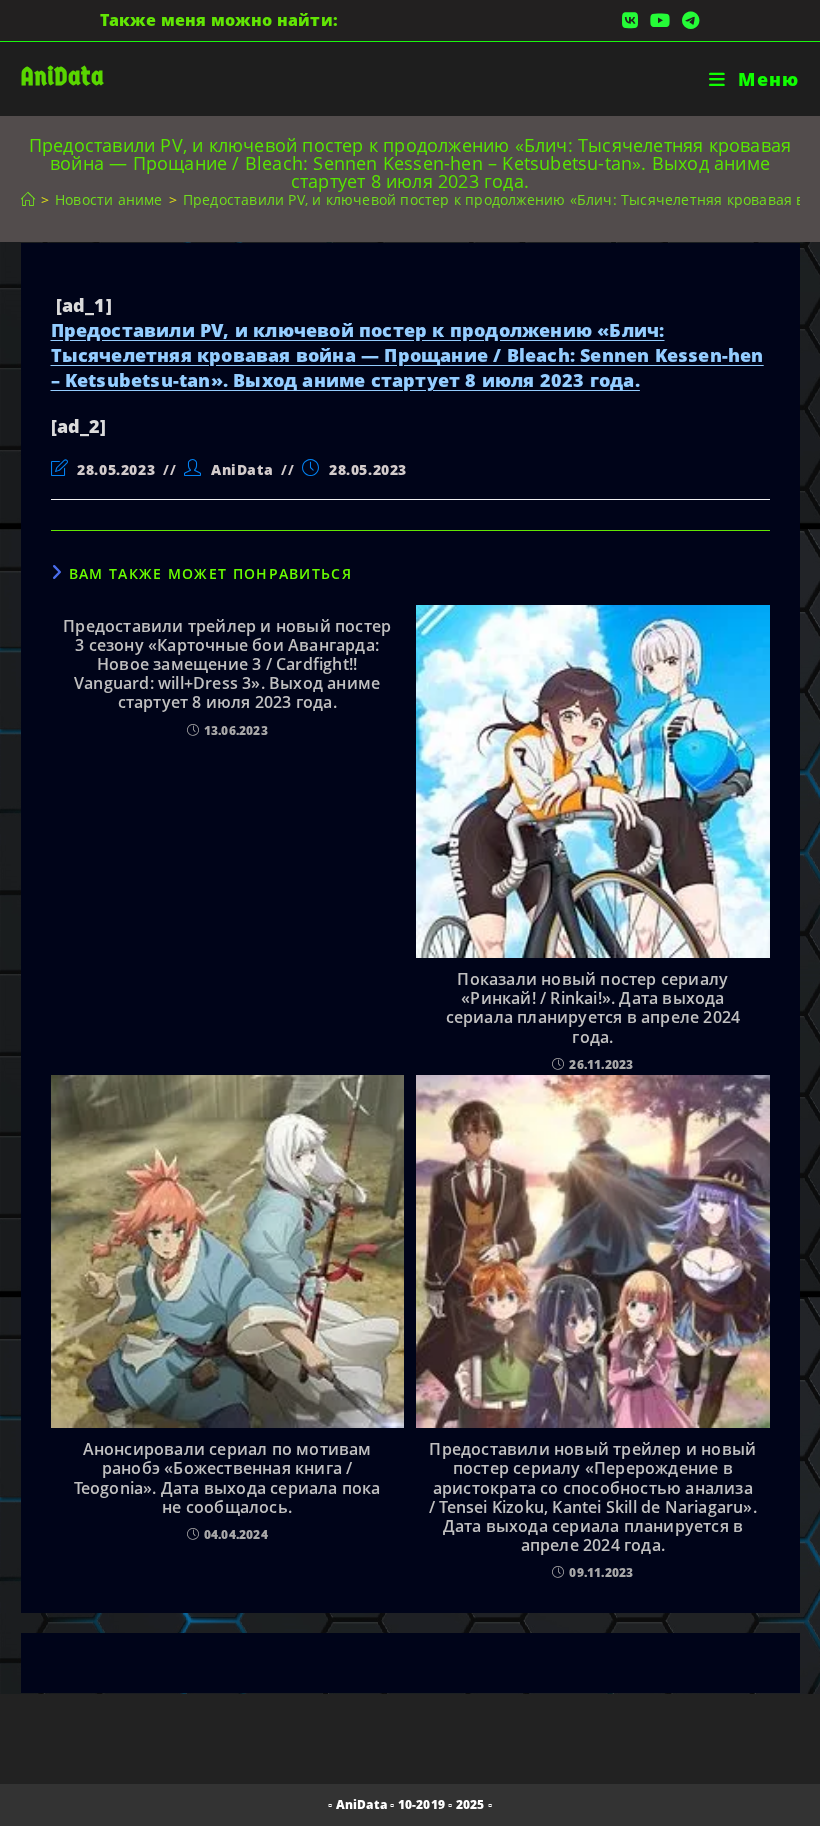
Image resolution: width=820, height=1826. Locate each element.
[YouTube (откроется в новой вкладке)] (660, 20)
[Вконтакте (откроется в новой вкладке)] (630, 20)
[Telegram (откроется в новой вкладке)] (687, 20)
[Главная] (28, 199)
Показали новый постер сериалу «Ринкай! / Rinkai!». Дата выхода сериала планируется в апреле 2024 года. (593, 1008)
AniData (62, 76)
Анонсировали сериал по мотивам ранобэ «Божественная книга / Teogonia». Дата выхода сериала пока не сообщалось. (227, 1478)
